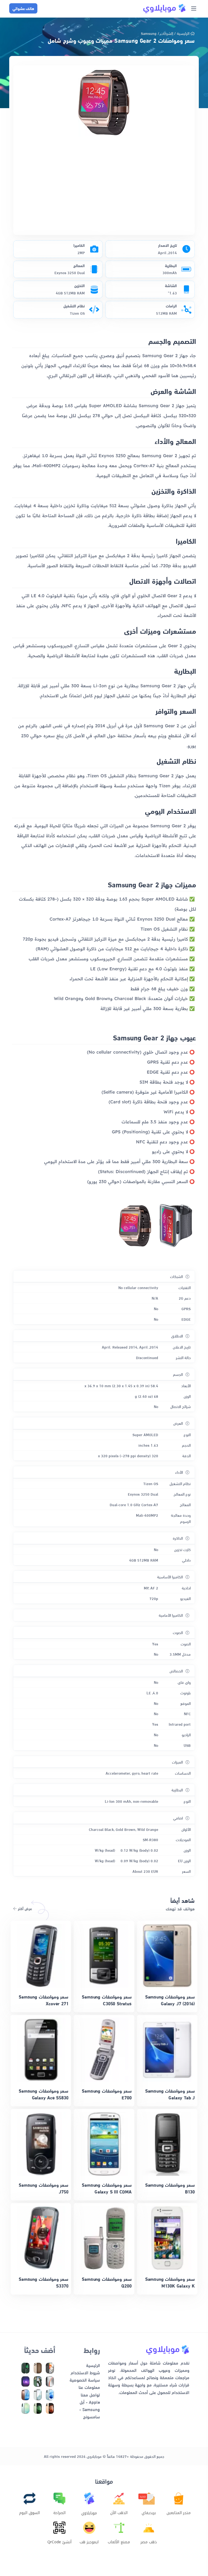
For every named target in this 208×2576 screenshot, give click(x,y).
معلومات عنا (89, 2387)
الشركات (167, 33)
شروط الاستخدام (85, 2372)
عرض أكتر (24, 1908)
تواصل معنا (90, 2394)
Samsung (149, 33)
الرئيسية (183, 33)
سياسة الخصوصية (85, 2380)
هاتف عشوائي (23, 8)
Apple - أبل (90, 2402)
